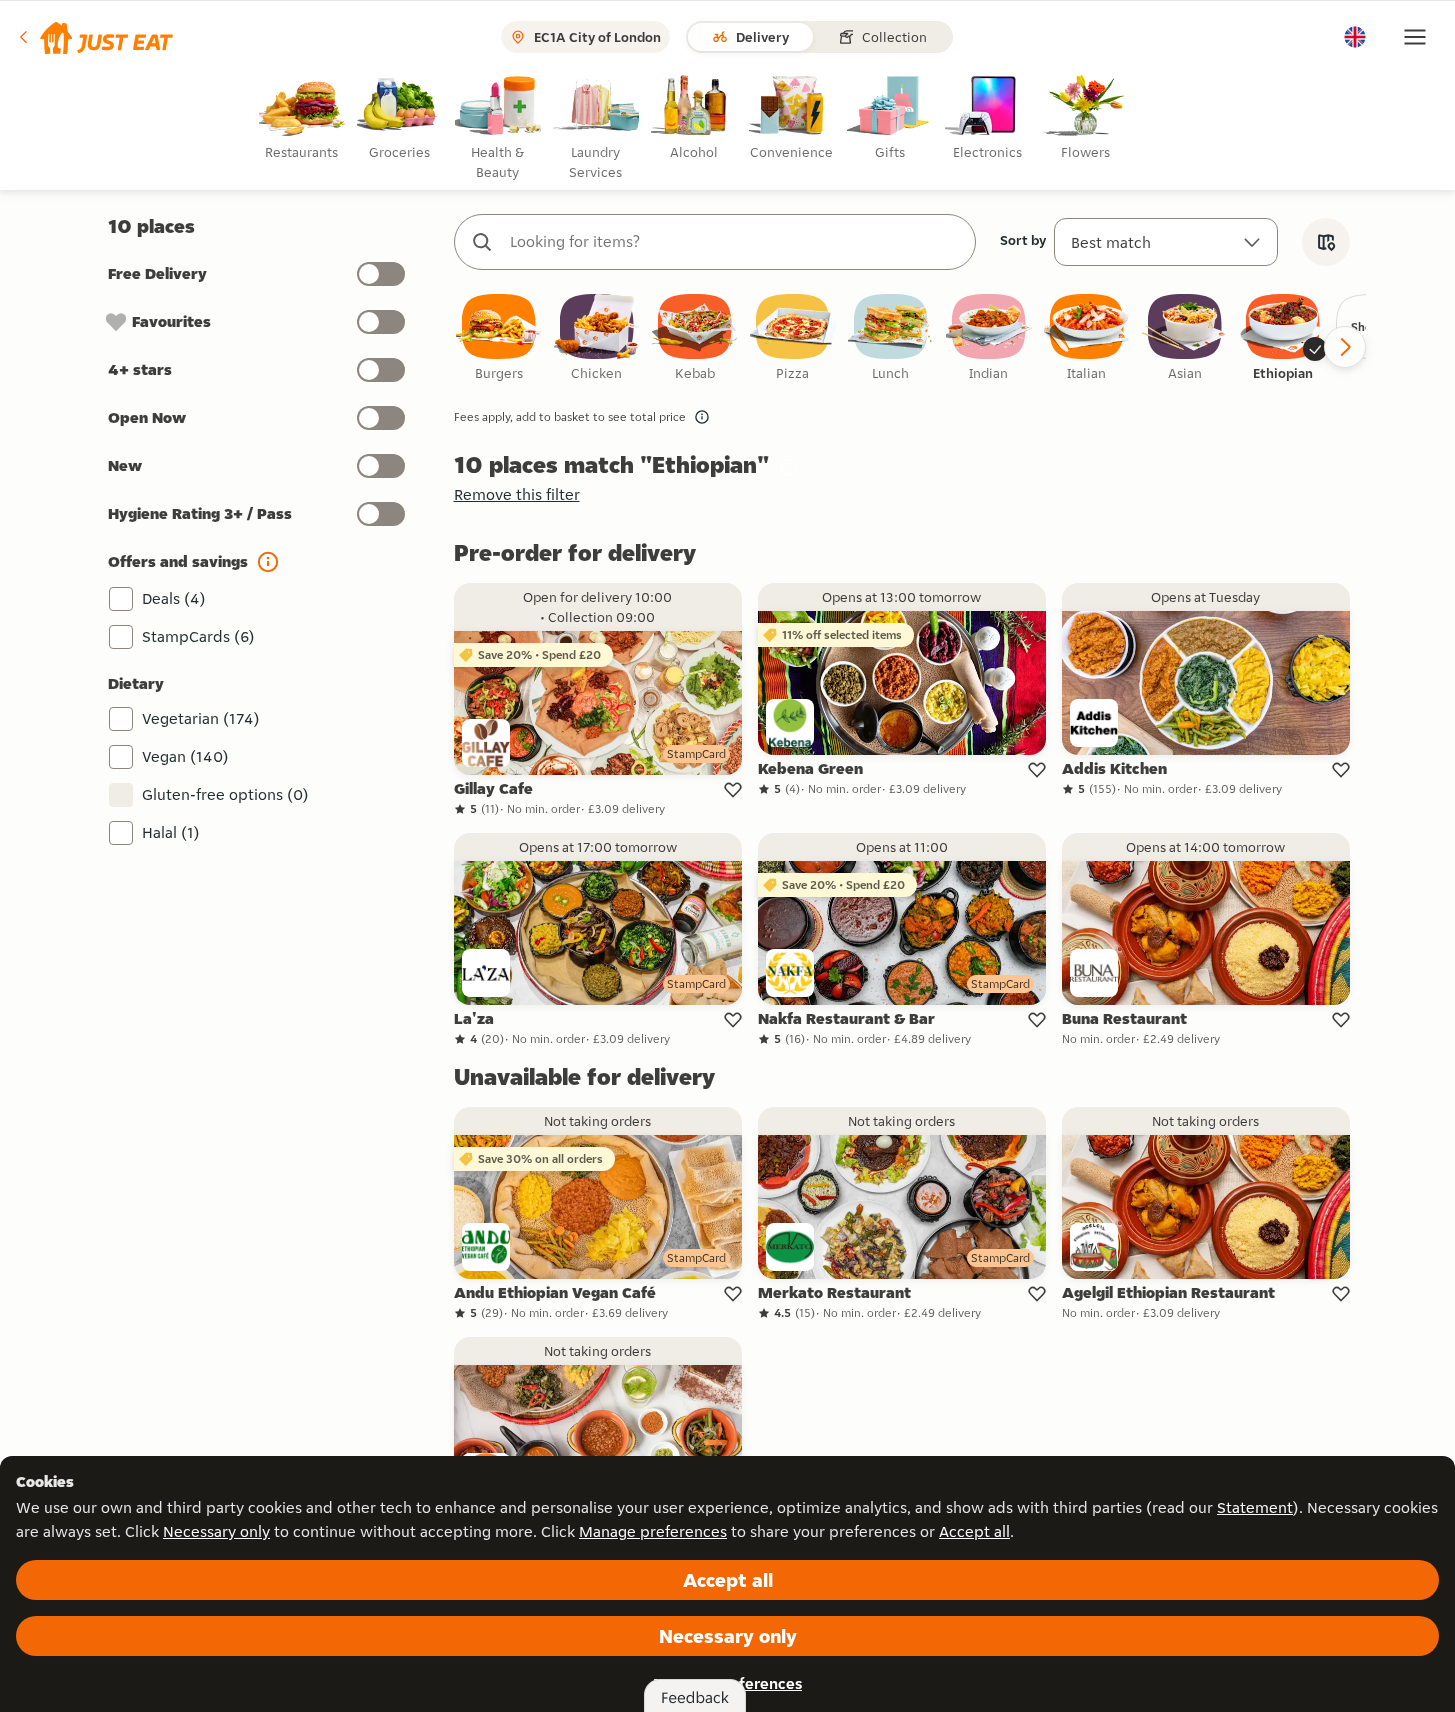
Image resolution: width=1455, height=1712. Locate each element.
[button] (94, 37)
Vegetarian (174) (201, 718)
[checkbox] (499, 338)
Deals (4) (174, 598)
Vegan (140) (185, 756)
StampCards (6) (198, 636)
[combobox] (735, 242)
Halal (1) (171, 832)
